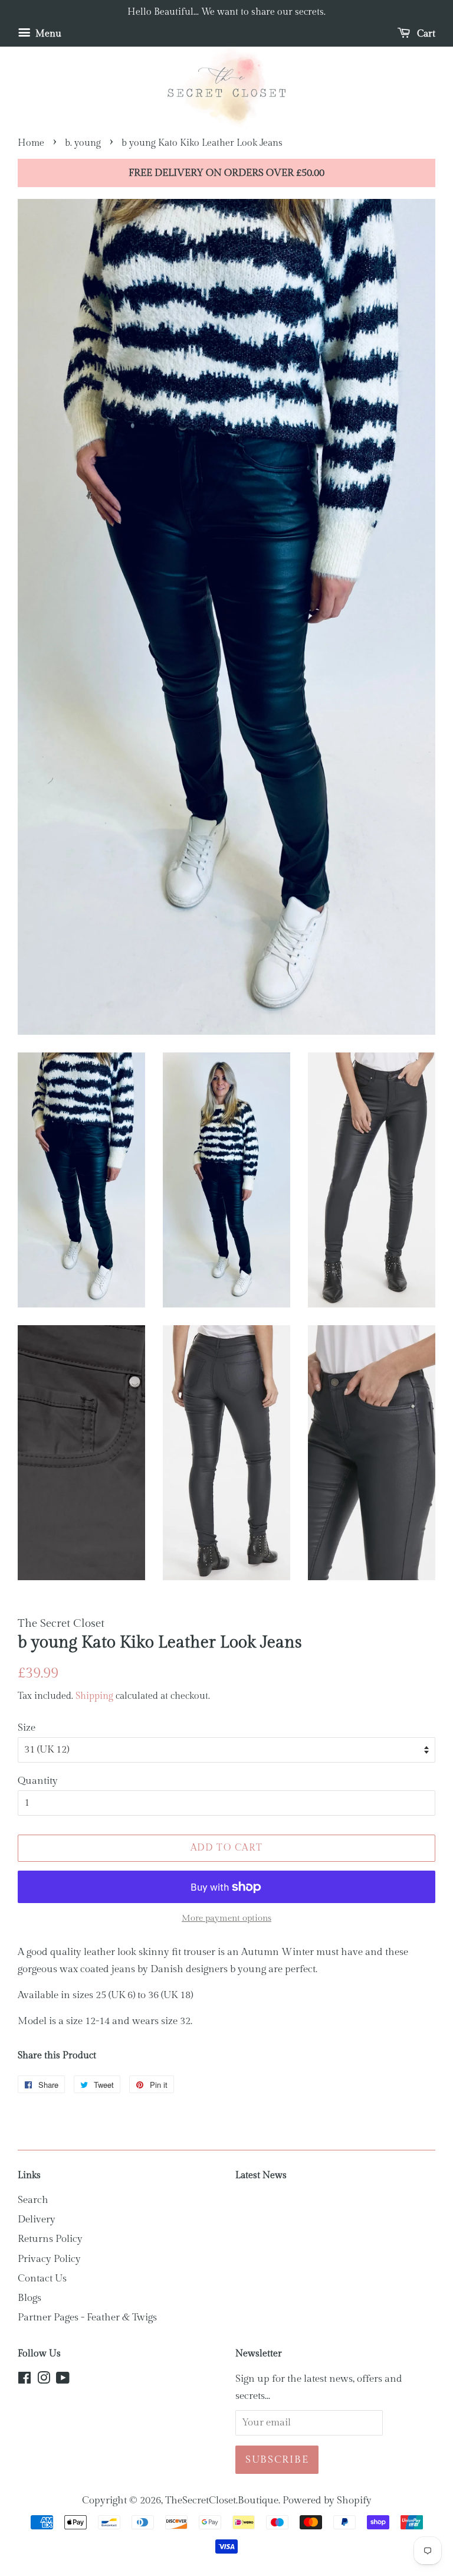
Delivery (37, 2219)
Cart (425, 34)
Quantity (38, 1781)
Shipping (94, 1696)
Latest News (261, 2175)
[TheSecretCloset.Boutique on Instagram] (44, 2380)
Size (27, 1728)
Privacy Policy (49, 2259)
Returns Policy (50, 2239)
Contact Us (42, 2278)
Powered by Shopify (327, 2500)
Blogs (29, 2298)
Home (31, 143)
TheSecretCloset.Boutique (222, 2500)
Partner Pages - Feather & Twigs (87, 2317)
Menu (47, 34)
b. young (83, 143)
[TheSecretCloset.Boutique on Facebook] (24, 2380)
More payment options (226, 1918)
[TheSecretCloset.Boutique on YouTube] (63, 2380)
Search (33, 2200)
